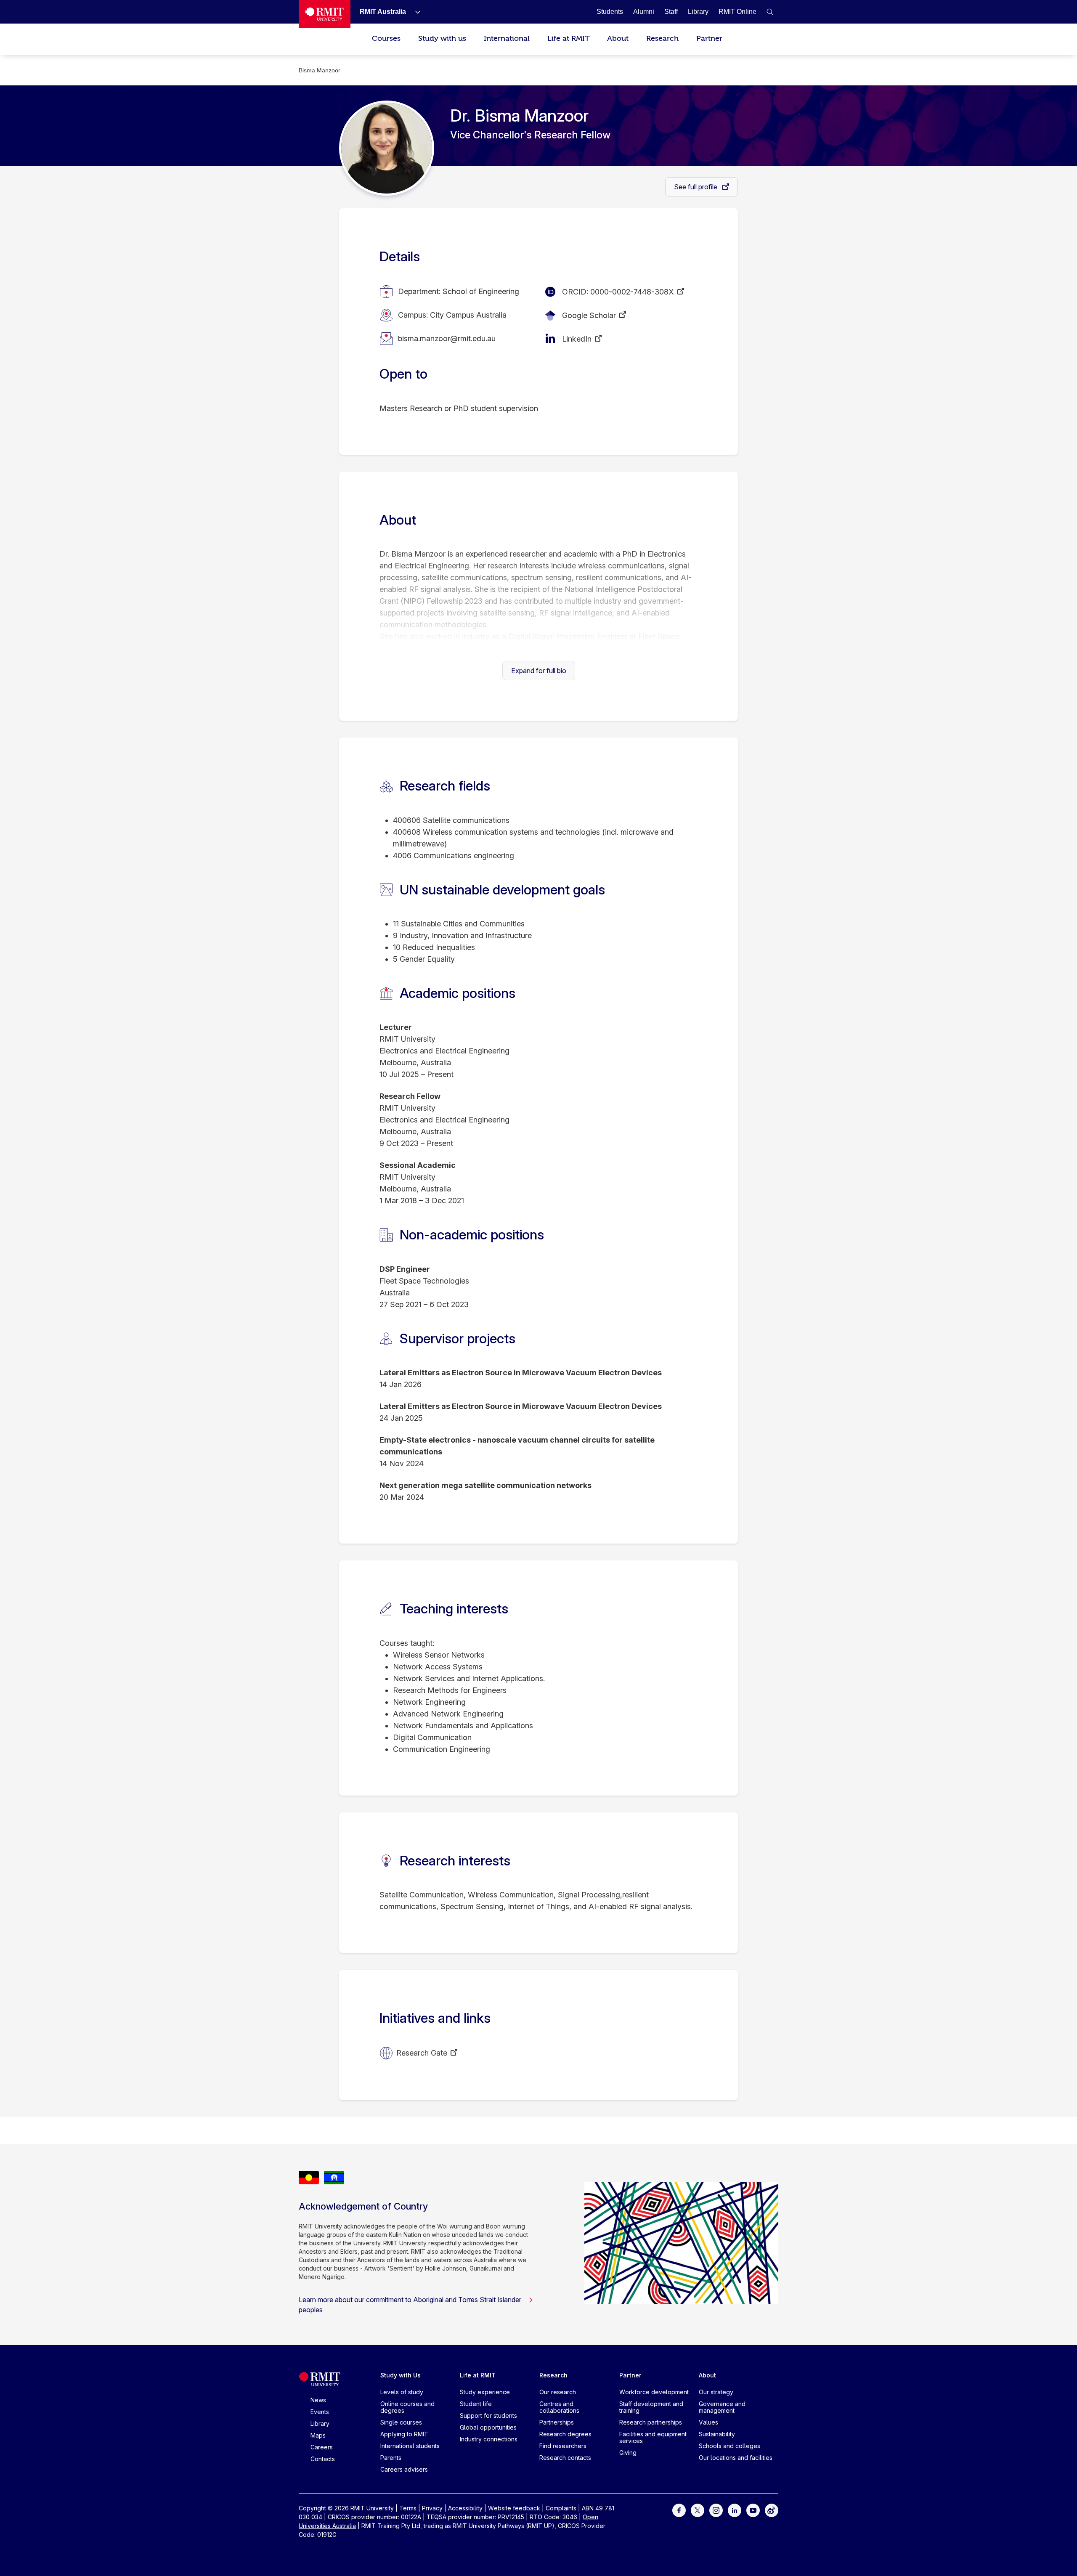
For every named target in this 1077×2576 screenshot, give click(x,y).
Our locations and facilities (736, 2458)
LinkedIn (577, 339)
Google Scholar (589, 315)
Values (708, 2422)
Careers (322, 2447)
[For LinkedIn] (735, 2510)
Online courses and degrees (407, 2407)
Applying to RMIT (404, 2434)
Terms (408, 2508)
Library (320, 2423)
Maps (318, 2435)
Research (662, 38)
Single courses (401, 2422)
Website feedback (514, 2508)
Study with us (442, 38)
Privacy (432, 2508)
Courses (386, 38)
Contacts (323, 2459)
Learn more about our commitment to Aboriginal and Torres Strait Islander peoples (410, 2305)
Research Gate (422, 2053)
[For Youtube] (753, 2510)
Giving (628, 2453)
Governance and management (722, 2407)
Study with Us (401, 2375)
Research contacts (565, 2458)
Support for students (488, 2415)
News (318, 2400)
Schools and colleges (729, 2446)
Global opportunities (488, 2427)
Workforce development (654, 2392)
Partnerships (557, 2422)
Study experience (485, 2392)
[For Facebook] (679, 2510)
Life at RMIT (568, 38)
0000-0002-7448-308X (632, 292)
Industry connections (489, 2439)
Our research (558, 2392)
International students (410, 2446)
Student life (476, 2404)
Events (320, 2412)
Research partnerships (651, 2422)
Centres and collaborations (559, 2407)
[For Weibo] (772, 2510)
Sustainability (717, 2434)
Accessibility (465, 2508)
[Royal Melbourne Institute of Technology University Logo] (325, 14)
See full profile (696, 187)
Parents (391, 2458)
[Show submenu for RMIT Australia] (414, 12)
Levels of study (402, 2392)
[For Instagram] (716, 2510)
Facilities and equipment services (653, 2437)
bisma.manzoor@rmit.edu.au (447, 338)
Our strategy (716, 2392)
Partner (709, 38)
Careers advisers (404, 2469)
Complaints (561, 2508)
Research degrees (565, 2434)
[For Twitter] (698, 2510)
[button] (770, 12)
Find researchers (563, 2446)
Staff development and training (651, 2407)
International (507, 38)
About (618, 38)
